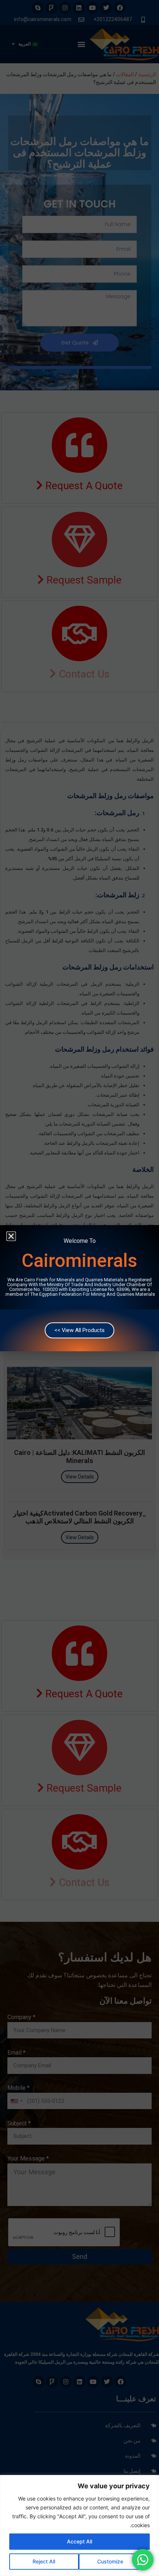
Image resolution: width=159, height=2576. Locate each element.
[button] (11, 1236)
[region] (79, 2525)
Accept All (79, 2541)
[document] (79, 1288)
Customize (110, 2561)
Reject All (44, 2561)
